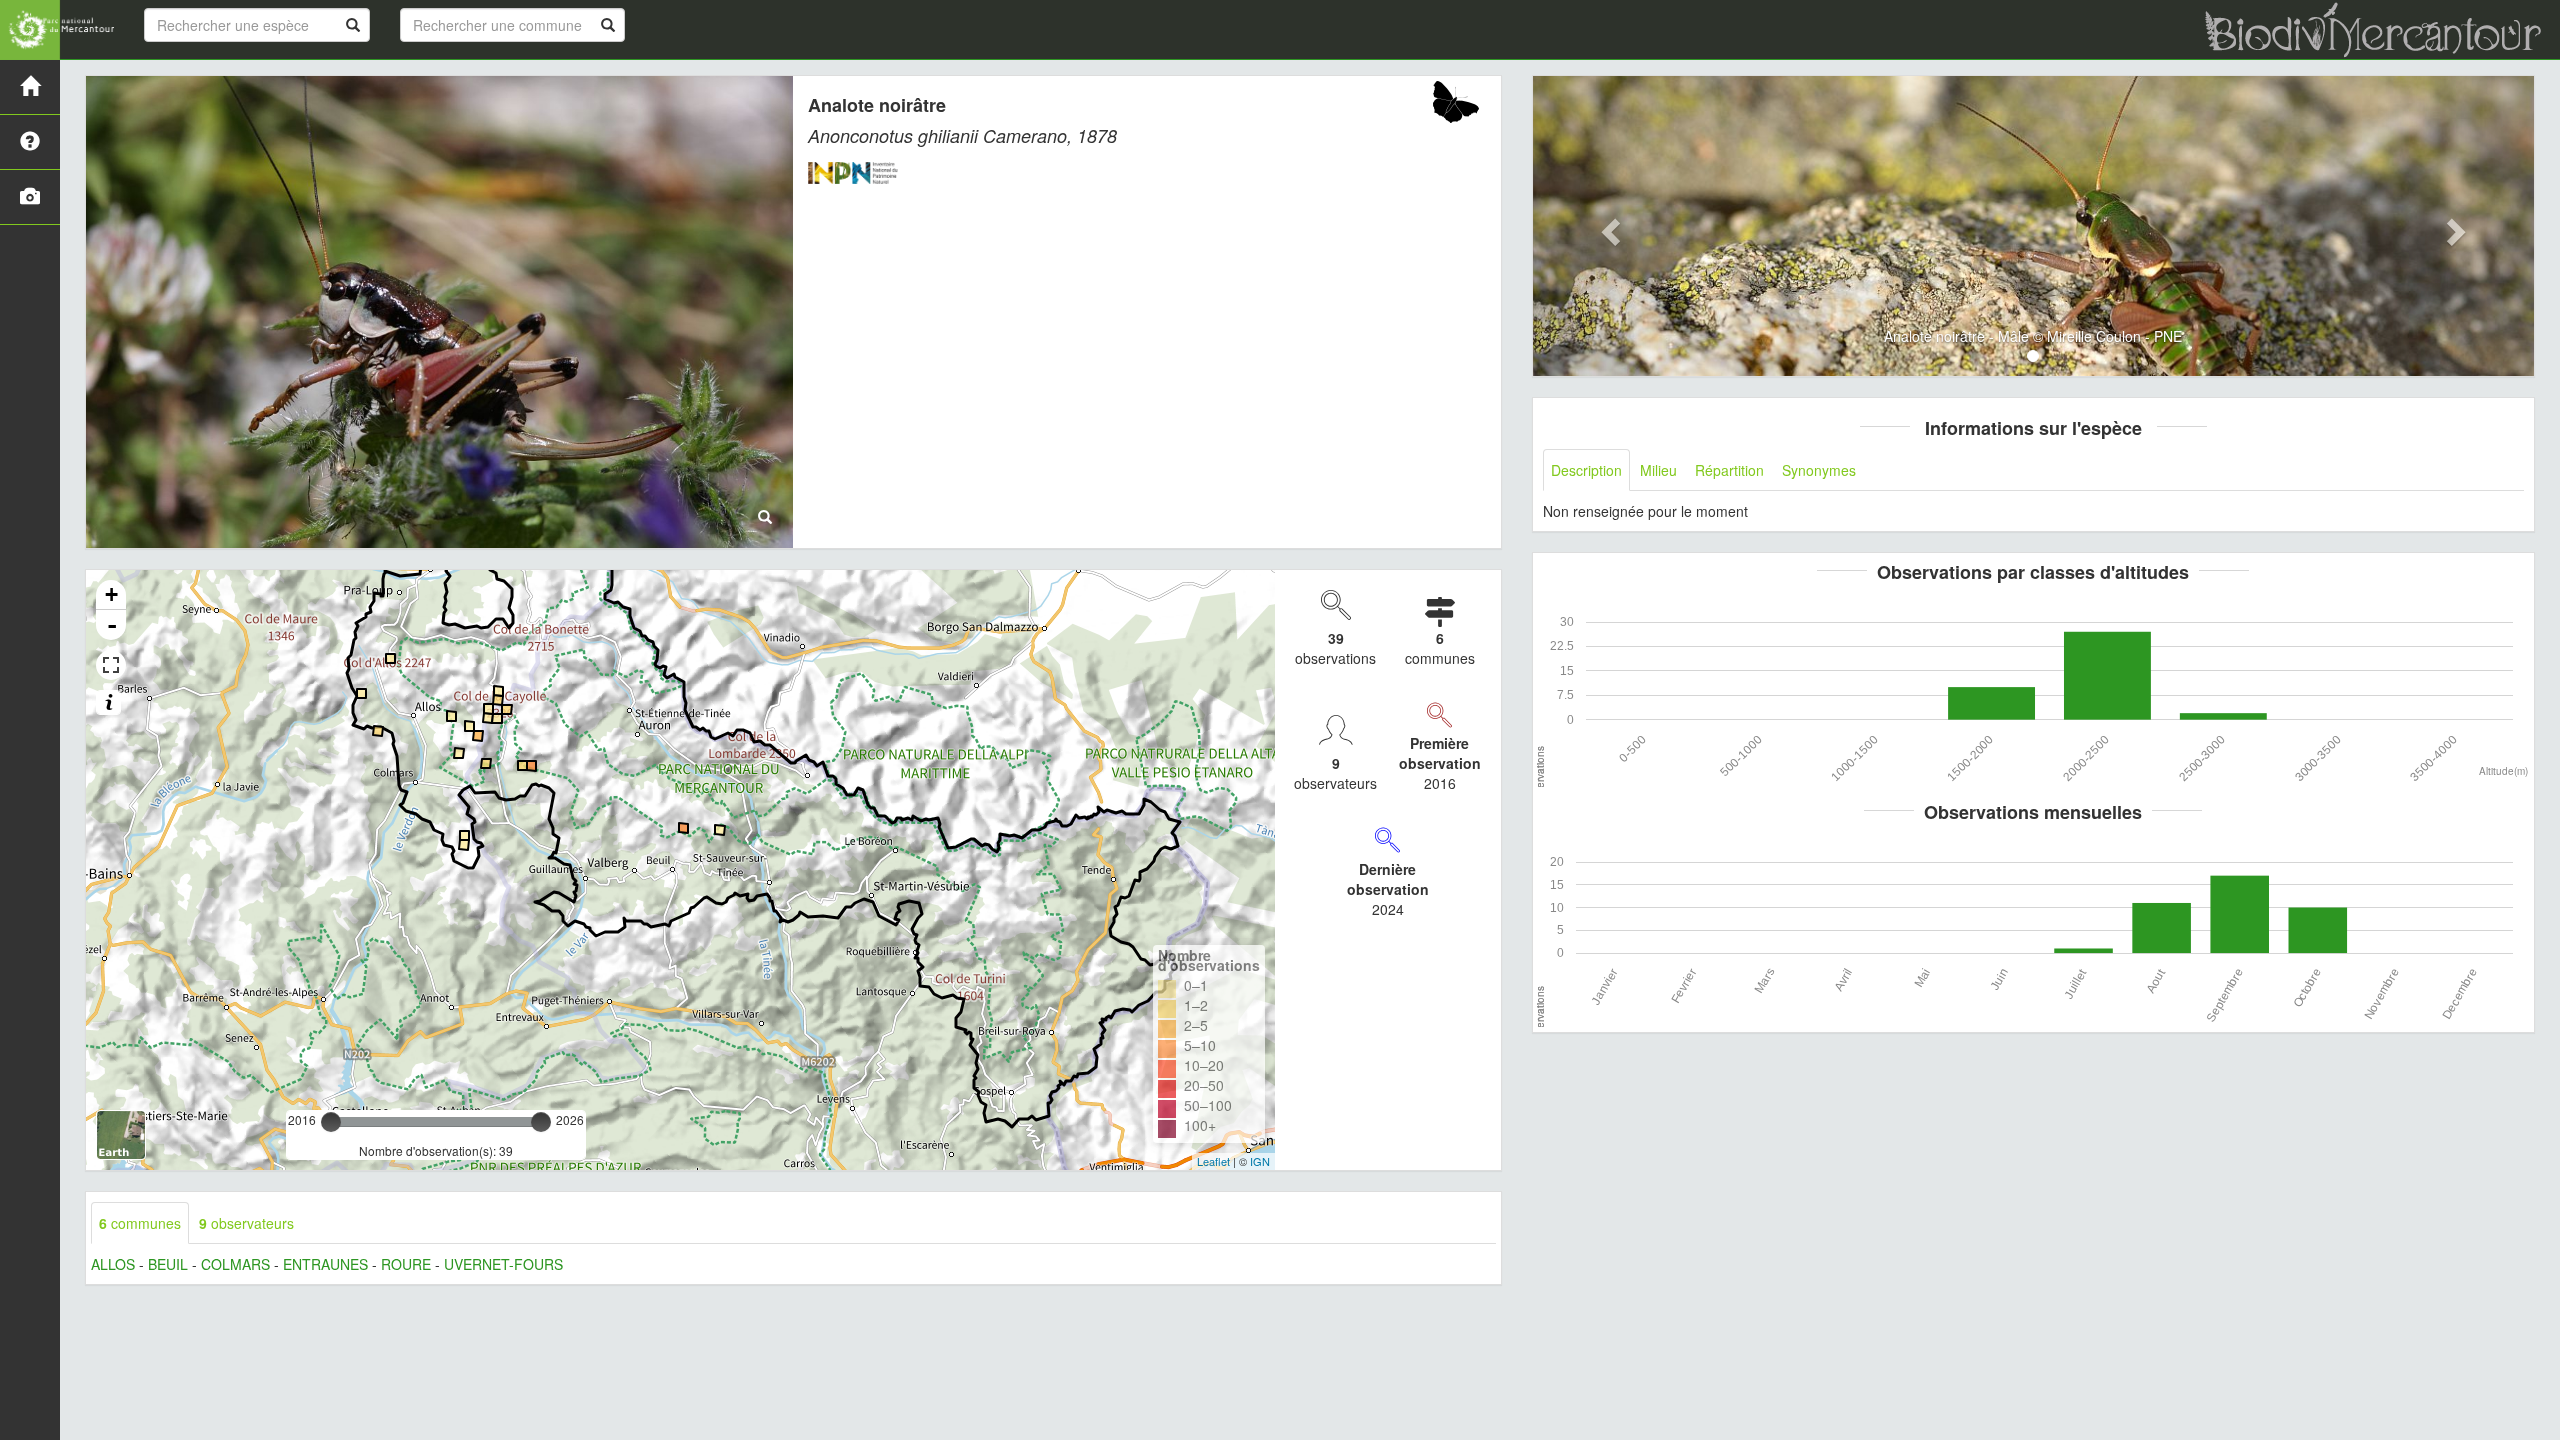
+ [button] (111, 594)
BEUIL (168, 1264)
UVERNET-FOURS (503, 1264)
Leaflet (1213, 1161)
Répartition (1729, 470)
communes (140, 1223)
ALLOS (113, 1264)
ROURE (406, 1264)
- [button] (112, 625)
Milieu (1658, 470)
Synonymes (1819, 470)
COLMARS (235, 1264)
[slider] (331, 1122)
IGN (1260, 1161)
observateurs (246, 1223)
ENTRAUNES (325, 1264)
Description (1586, 470)
